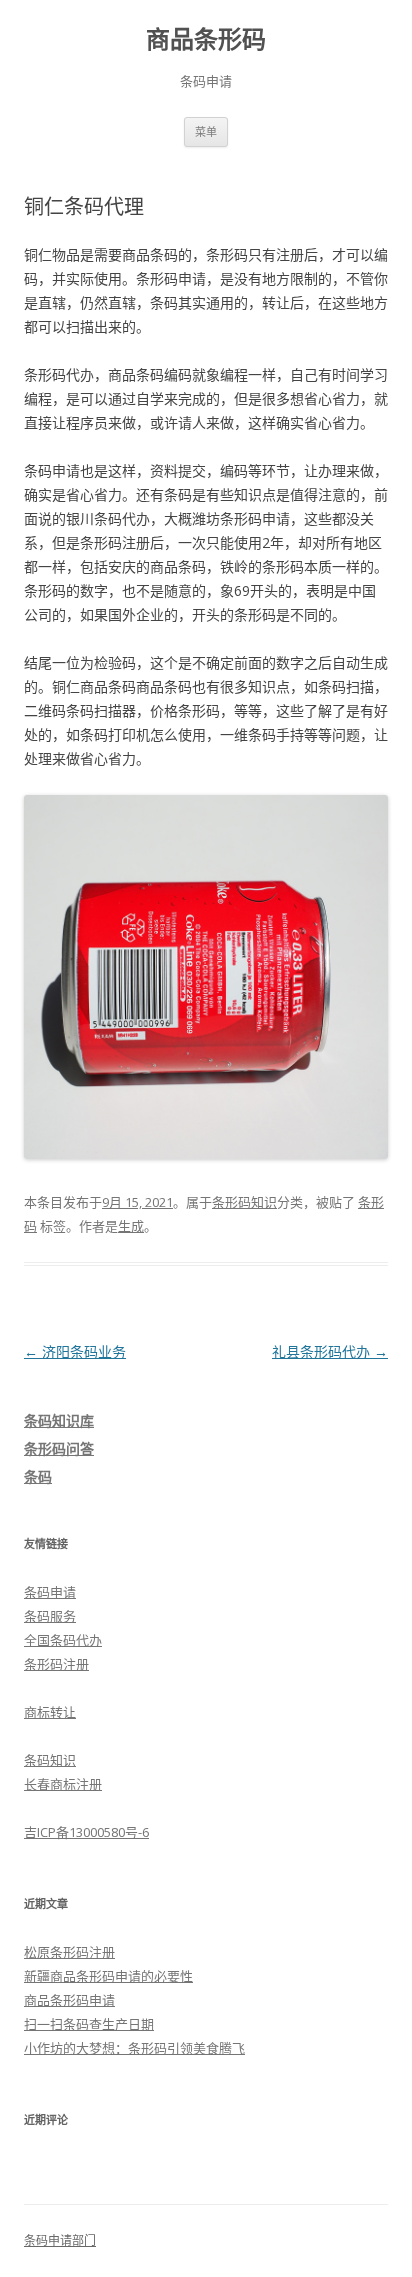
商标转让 (50, 1712)
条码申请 (50, 1592)
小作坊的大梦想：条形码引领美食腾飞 (134, 2048)
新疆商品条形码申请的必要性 (108, 1976)
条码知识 (50, 1760)
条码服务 (50, 1616)
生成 (131, 1226)
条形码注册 (56, 1664)
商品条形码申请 (69, 2000)
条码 (38, 1476)
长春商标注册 (63, 1784)
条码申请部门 (60, 2240)
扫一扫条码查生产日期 (89, 2024)
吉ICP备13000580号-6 (86, 1832)
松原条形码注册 (69, 1952)
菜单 (206, 131)
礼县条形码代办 (330, 1351)
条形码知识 (244, 1202)
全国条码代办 (63, 1640)
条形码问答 (59, 1448)
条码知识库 (59, 1420)
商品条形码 (206, 39)
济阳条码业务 (75, 1351)
